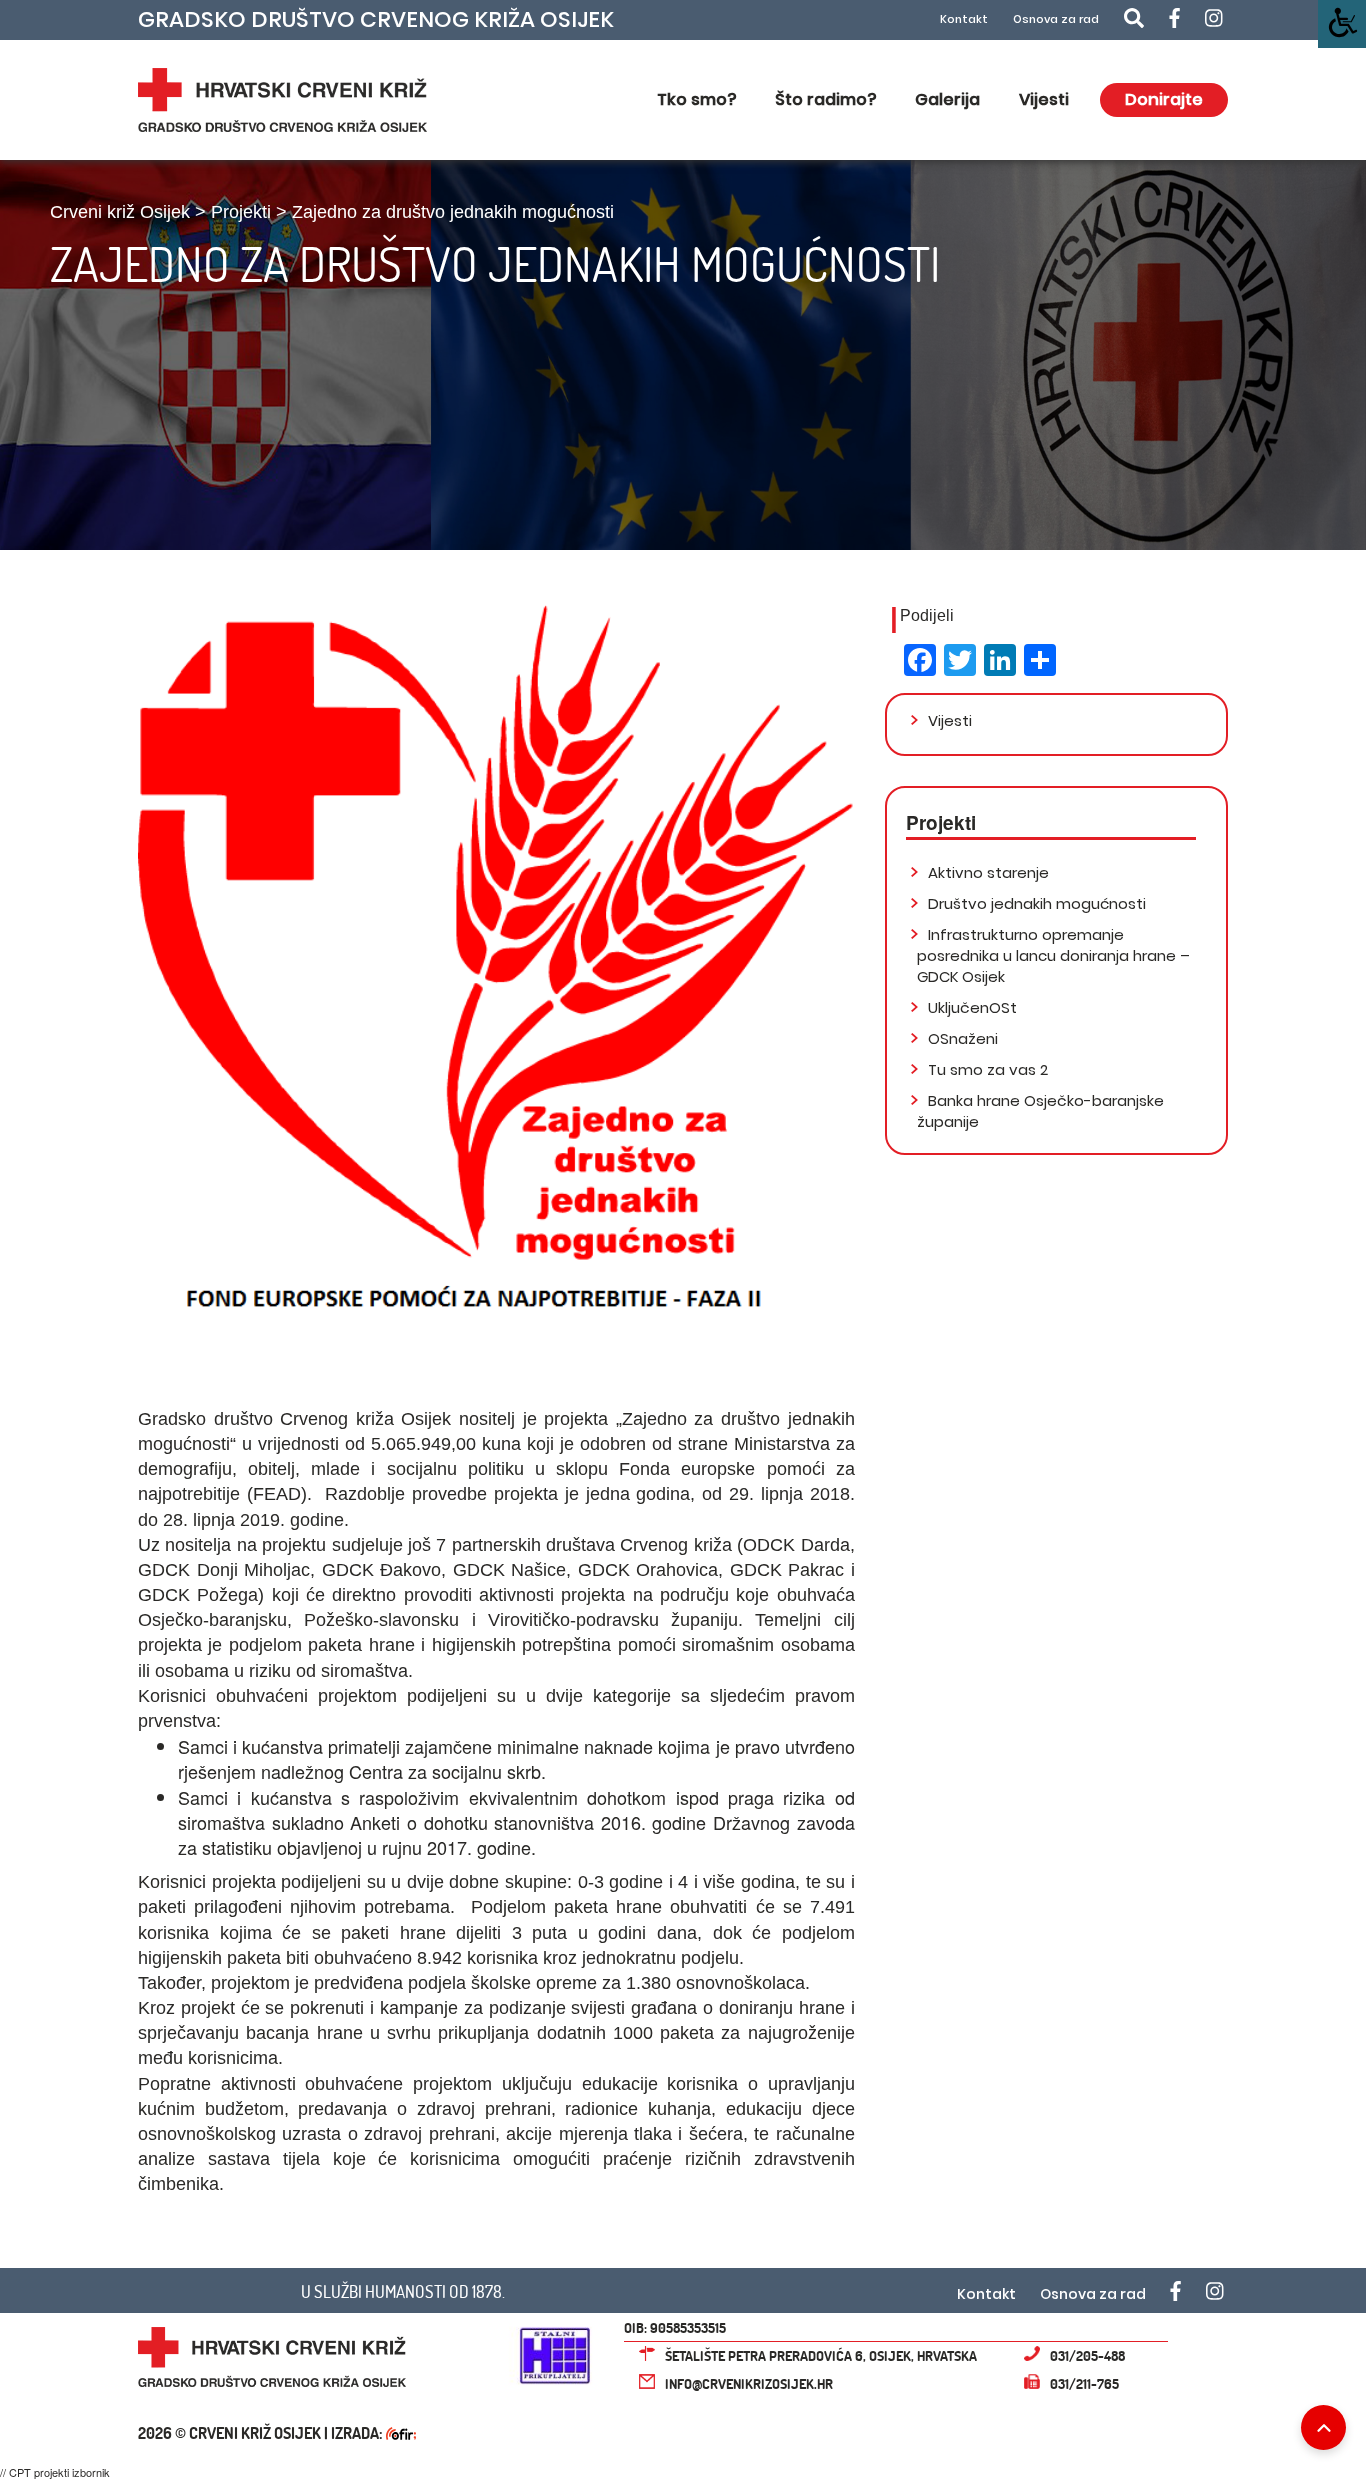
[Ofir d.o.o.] (401, 2435)
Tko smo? (696, 99)
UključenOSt (970, 1007)
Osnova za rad (1056, 19)
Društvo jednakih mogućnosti (1035, 903)
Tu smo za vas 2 (986, 1069)
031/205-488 (1087, 2355)
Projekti (241, 212)
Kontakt (964, 19)
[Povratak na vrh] (1323, 2427)
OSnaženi (961, 1038)
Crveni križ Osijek (120, 212)
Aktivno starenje (986, 872)
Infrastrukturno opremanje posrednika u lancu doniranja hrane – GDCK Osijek (1053, 955)
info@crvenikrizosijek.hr (749, 2383)
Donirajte (1164, 99)
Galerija (947, 99)
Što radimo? (825, 99)
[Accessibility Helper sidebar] (1342, 24)
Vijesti (1044, 99)
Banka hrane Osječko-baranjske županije (1040, 1111)
